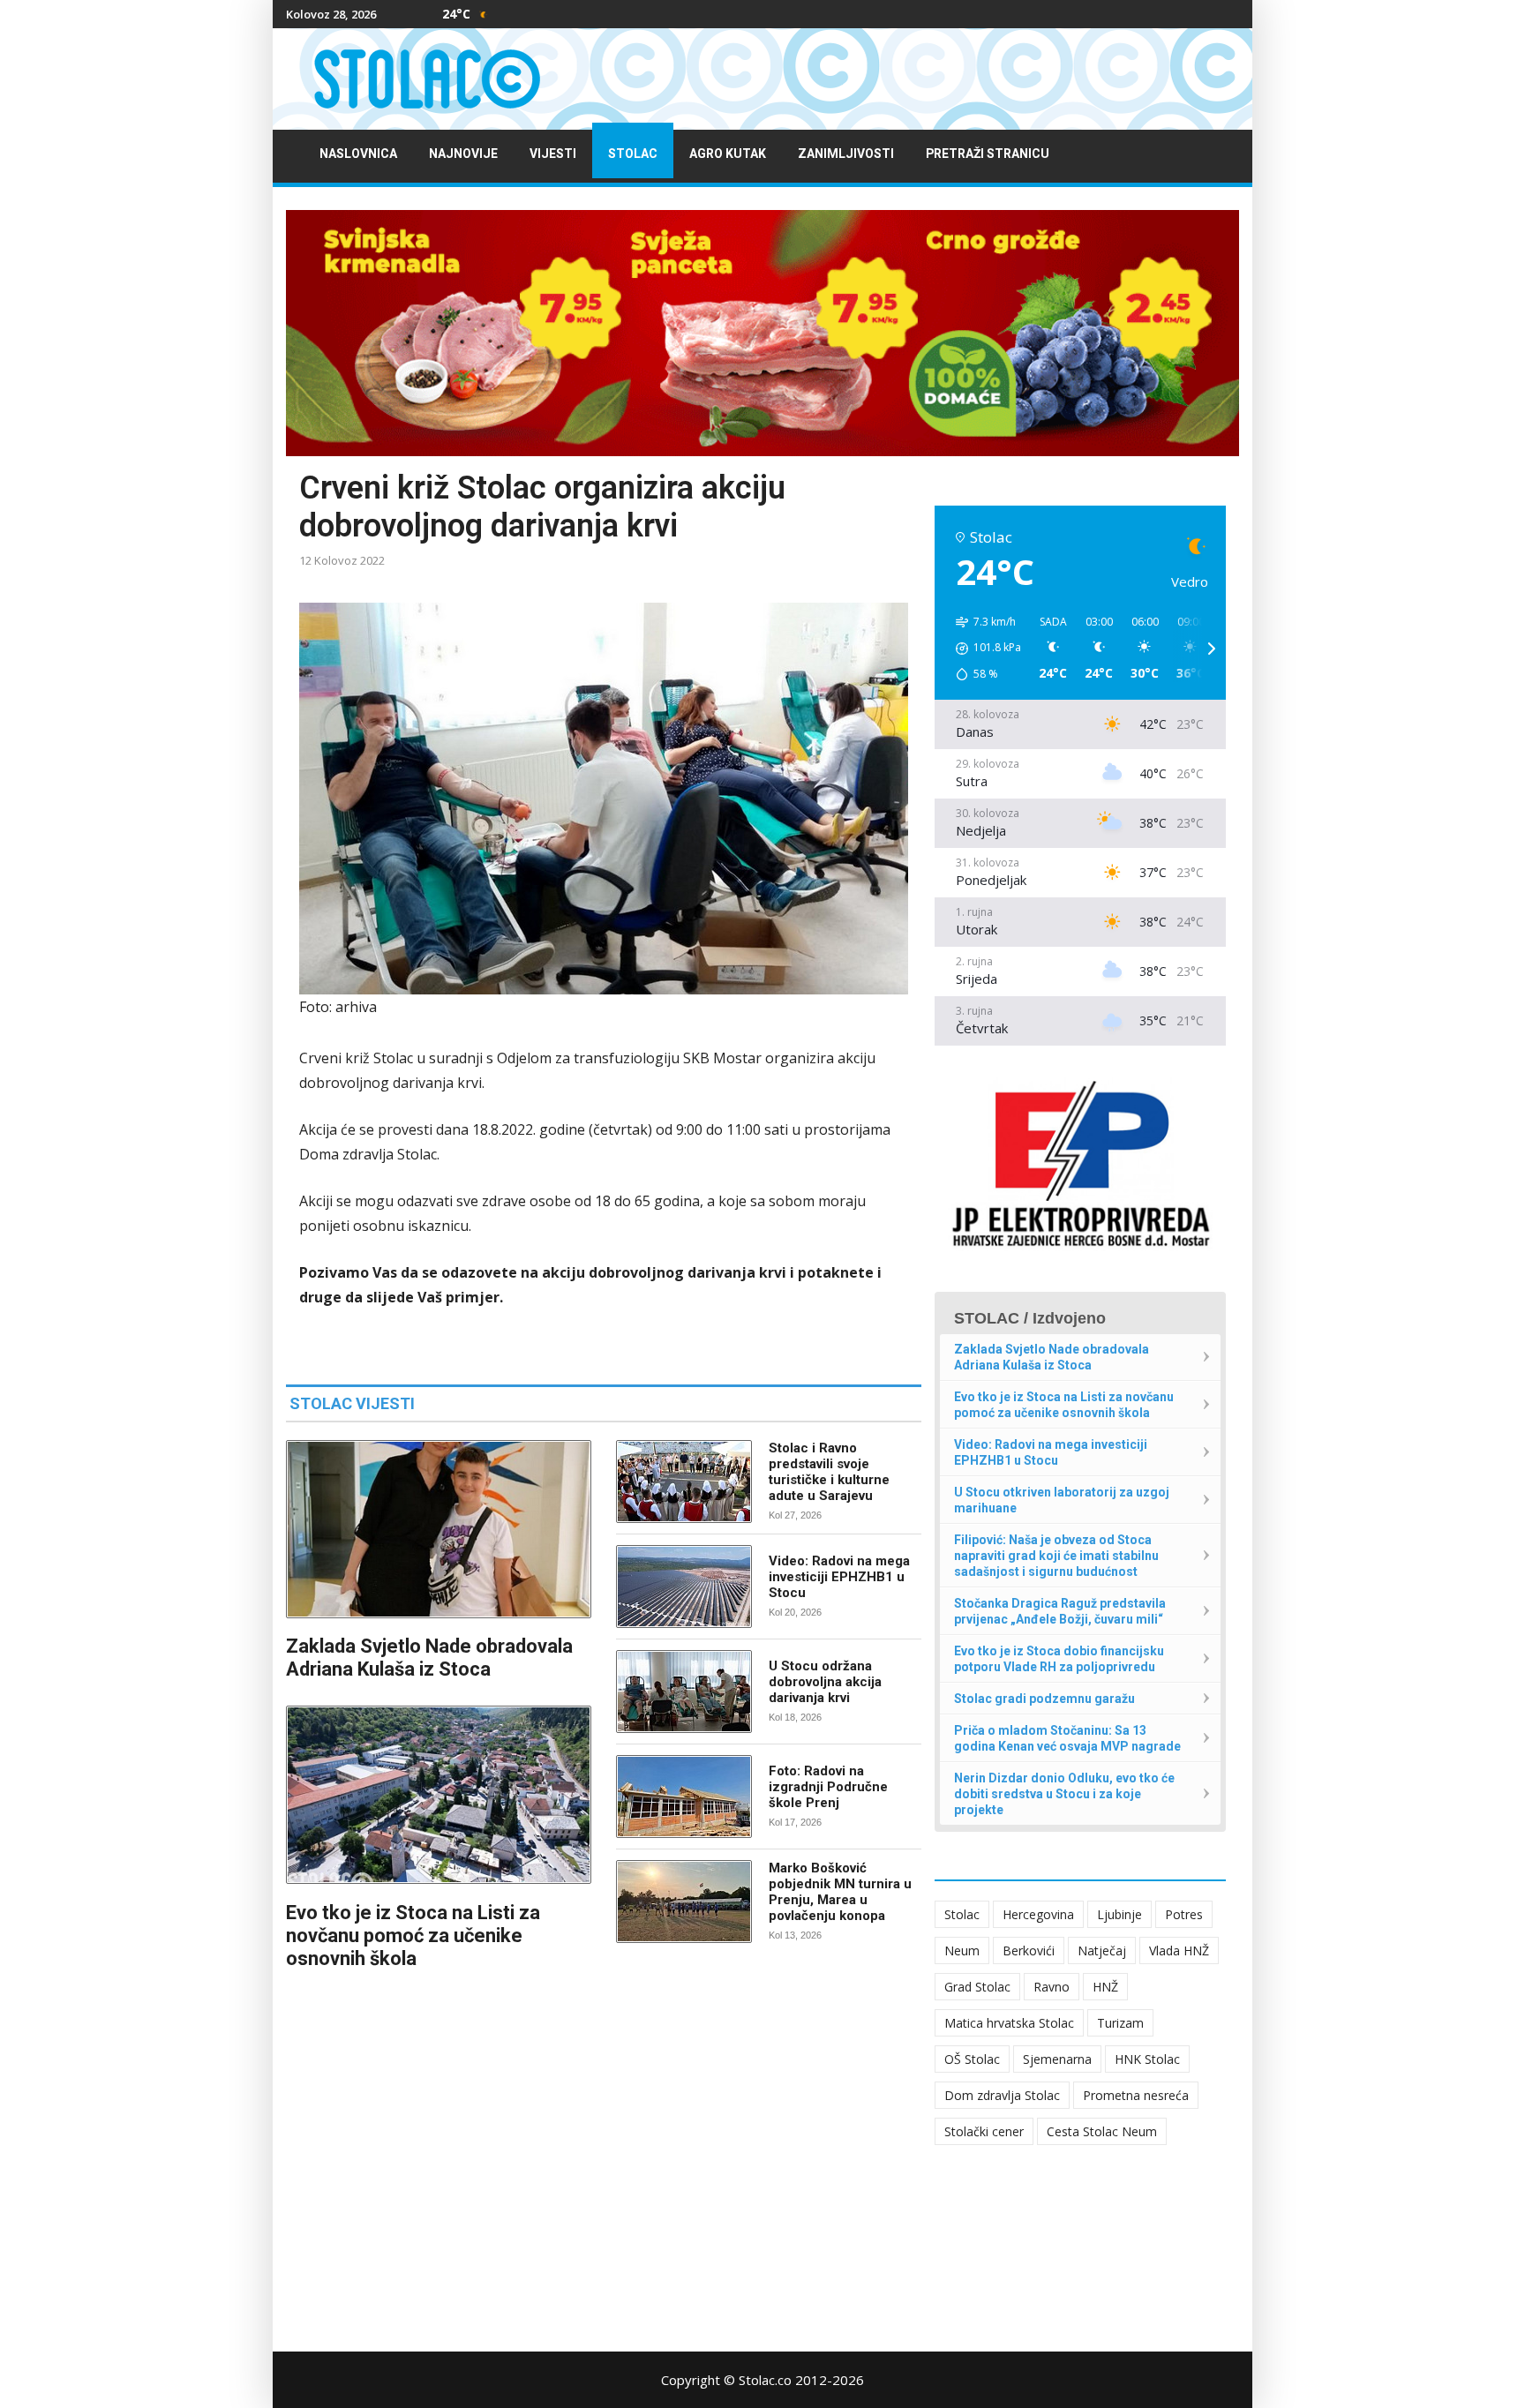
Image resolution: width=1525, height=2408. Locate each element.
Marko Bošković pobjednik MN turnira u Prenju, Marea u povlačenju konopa (840, 1892)
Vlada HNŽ (1179, 1950)
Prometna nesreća (1136, 2095)
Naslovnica (358, 154)
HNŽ (1105, 1987)
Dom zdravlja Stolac (1002, 2095)
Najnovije (463, 154)
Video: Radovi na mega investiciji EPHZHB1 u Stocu (839, 1577)
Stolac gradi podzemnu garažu (1044, 1699)
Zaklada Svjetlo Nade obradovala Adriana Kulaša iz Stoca (429, 1658)
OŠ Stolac (972, 2059)
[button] (982, 649)
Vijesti (553, 154)
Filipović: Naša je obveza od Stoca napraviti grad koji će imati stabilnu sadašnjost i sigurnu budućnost (1056, 1556)
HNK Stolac (1147, 2059)
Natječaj (1102, 1950)
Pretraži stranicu (988, 154)
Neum (962, 1950)
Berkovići (1029, 1950)
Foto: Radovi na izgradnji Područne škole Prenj (828, 1787)
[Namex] (762, 333)
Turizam (1120, 2023)
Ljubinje (1119, 1914)
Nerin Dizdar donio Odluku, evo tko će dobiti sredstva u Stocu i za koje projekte (1064, 1794)
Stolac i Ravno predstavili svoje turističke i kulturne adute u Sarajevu (829, 1472)
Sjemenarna (1057, 2059)
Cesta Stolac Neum (1102, 2131)
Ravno (1052, 1987)
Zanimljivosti (846, 154)
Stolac (633, 154)
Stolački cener (984, 2131)
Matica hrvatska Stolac (1009, 2023)
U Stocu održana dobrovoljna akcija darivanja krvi (825, 1682)
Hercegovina (1038, 1914)
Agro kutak (728, 154)
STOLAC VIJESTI (352, 1403)
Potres (1184, 1914)
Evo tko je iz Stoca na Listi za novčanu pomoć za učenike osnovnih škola (413, 1935)
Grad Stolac (977, 1987)
